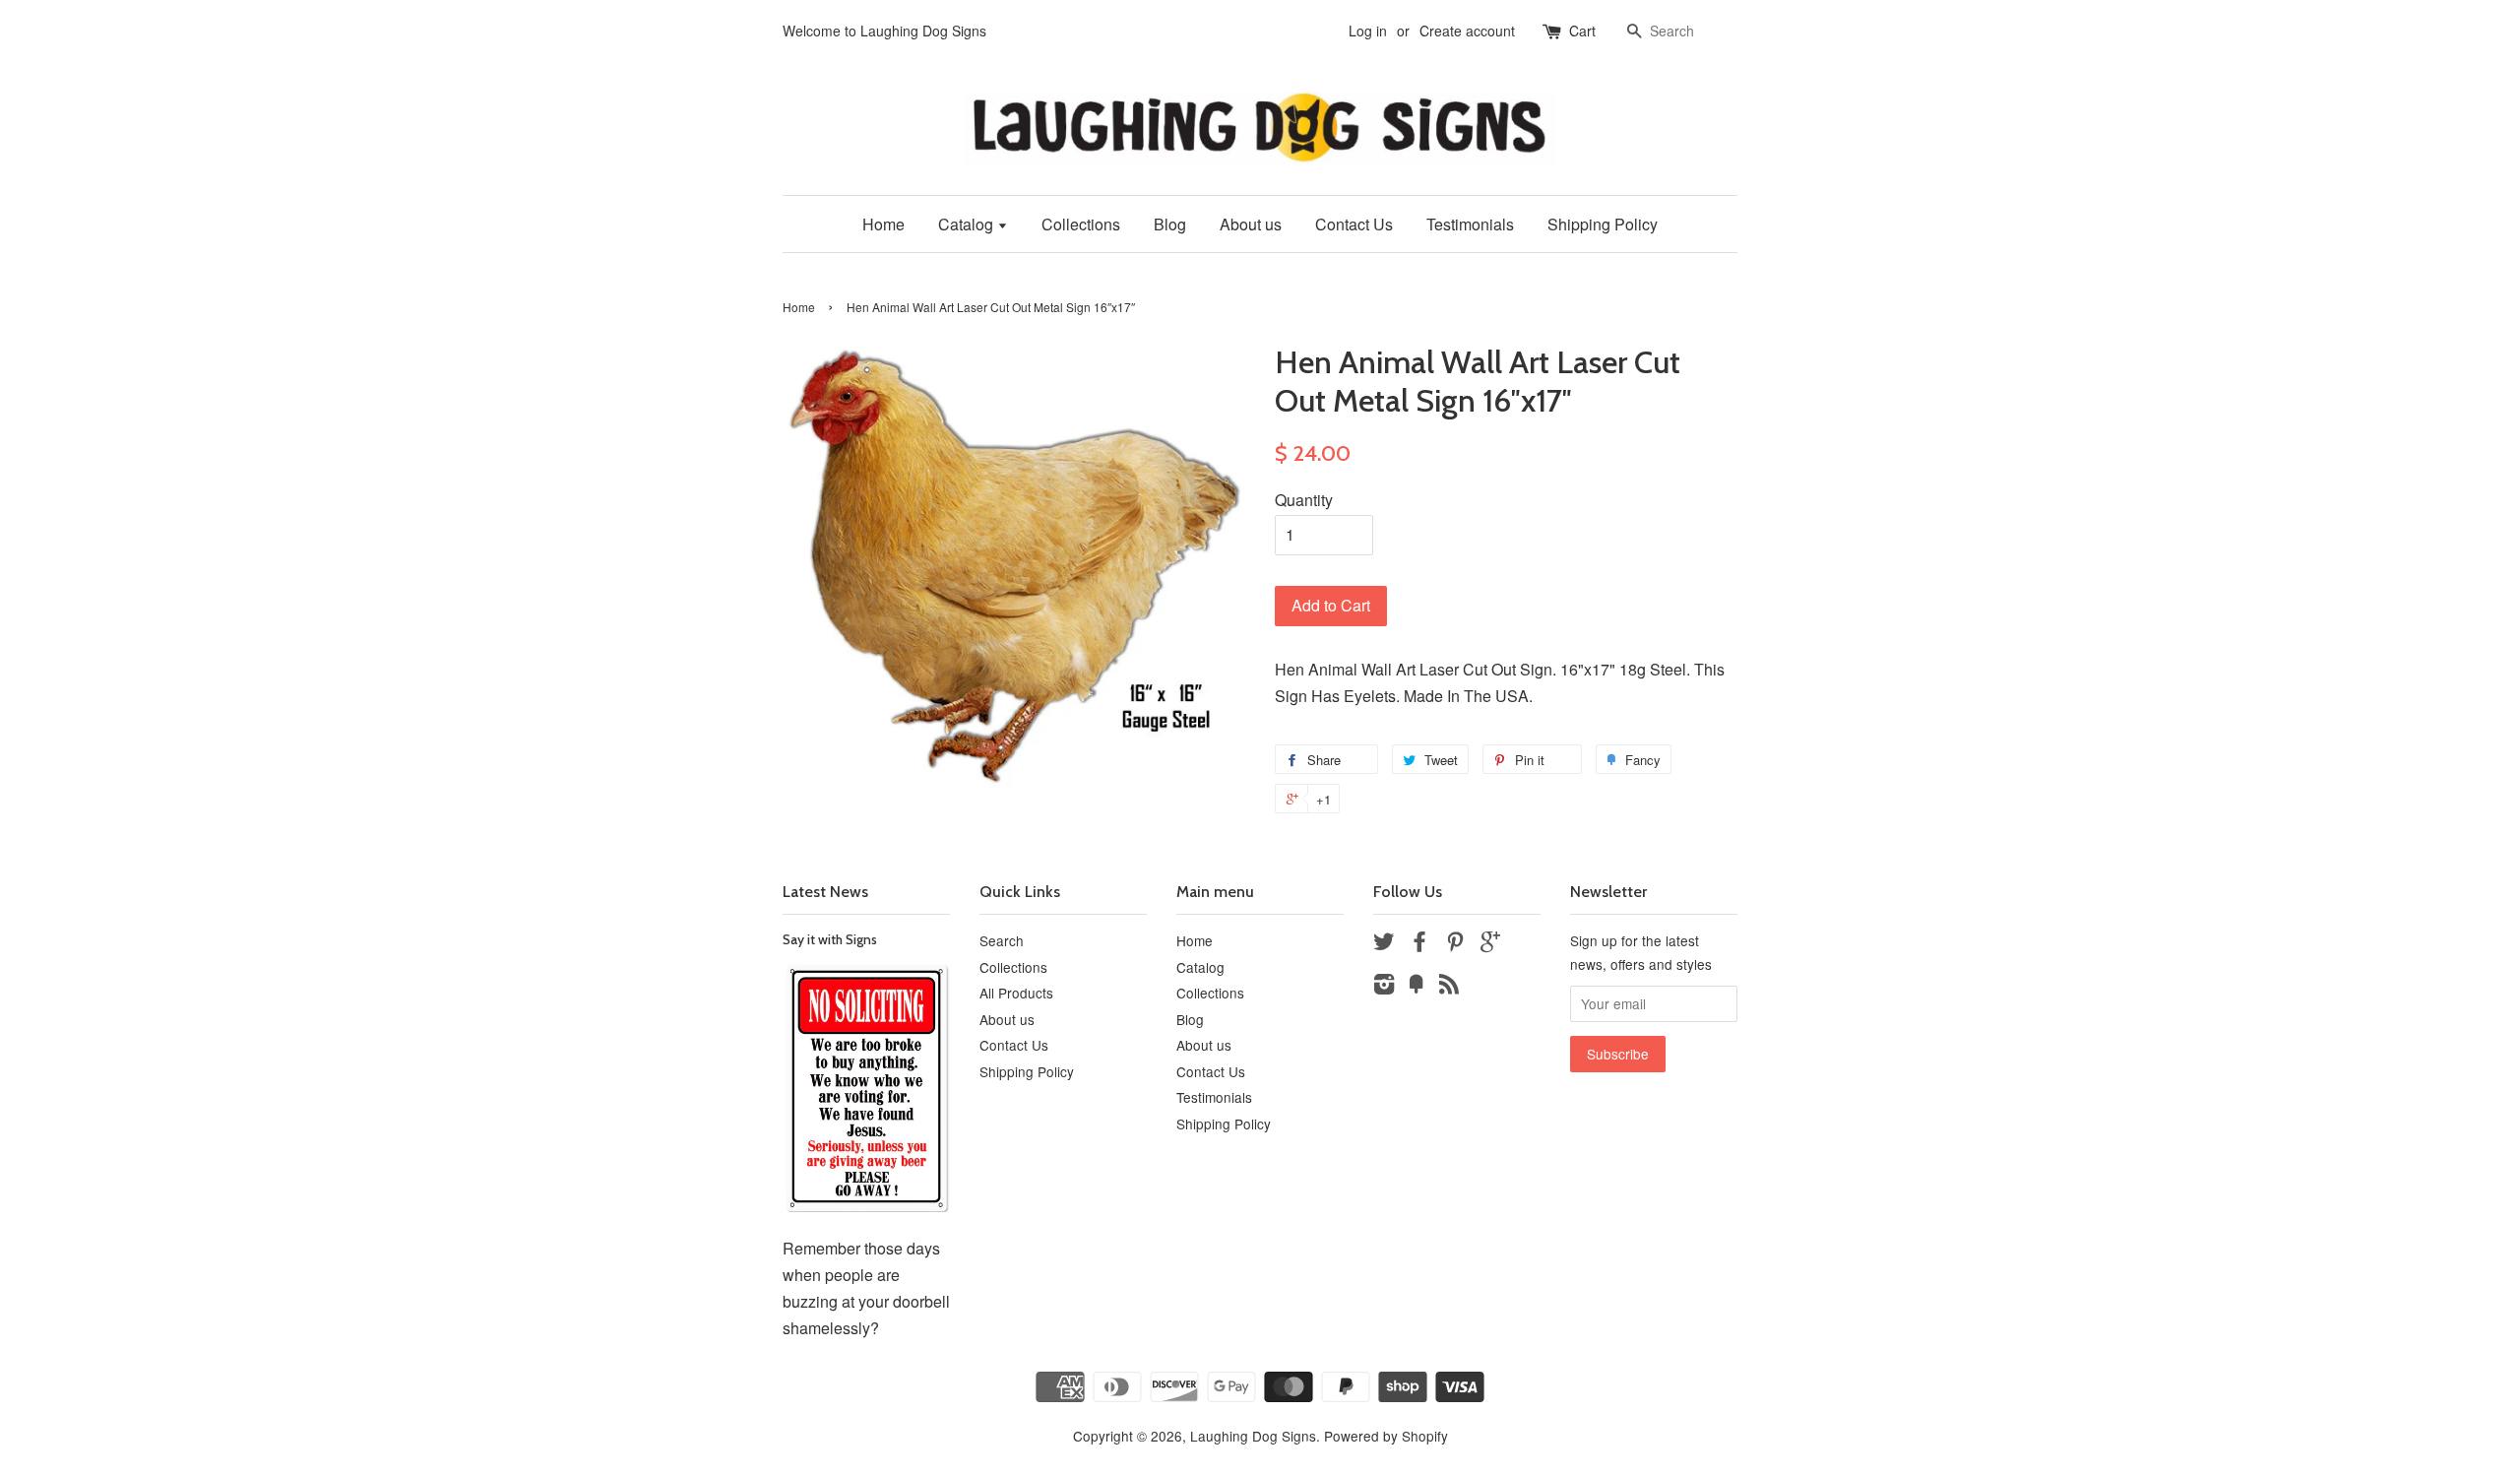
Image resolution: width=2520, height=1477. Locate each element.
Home (883, 224)
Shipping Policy (1603, 224)
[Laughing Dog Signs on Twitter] (1384, 944)
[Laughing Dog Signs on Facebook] (1419, 944)
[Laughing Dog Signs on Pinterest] (1455, 944)
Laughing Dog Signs (1253, 1436)
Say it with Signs (830, 939)
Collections (1081, 224)
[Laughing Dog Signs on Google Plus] (1490, 944)
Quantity (1304, 500)
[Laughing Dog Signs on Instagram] (1384, 987)
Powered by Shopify (1386, 1436)
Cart (1582, 31)
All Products (1016, 993)
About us (1251, 224)
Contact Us (1354, 224)
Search (1002, 940)
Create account (1467, 31)
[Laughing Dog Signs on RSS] (1449, 987)
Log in (1368, 31)
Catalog (968, 224)
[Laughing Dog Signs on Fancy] (1417, 987)
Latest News (825, 892)
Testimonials (1470, 224)
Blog (1170, 224)
